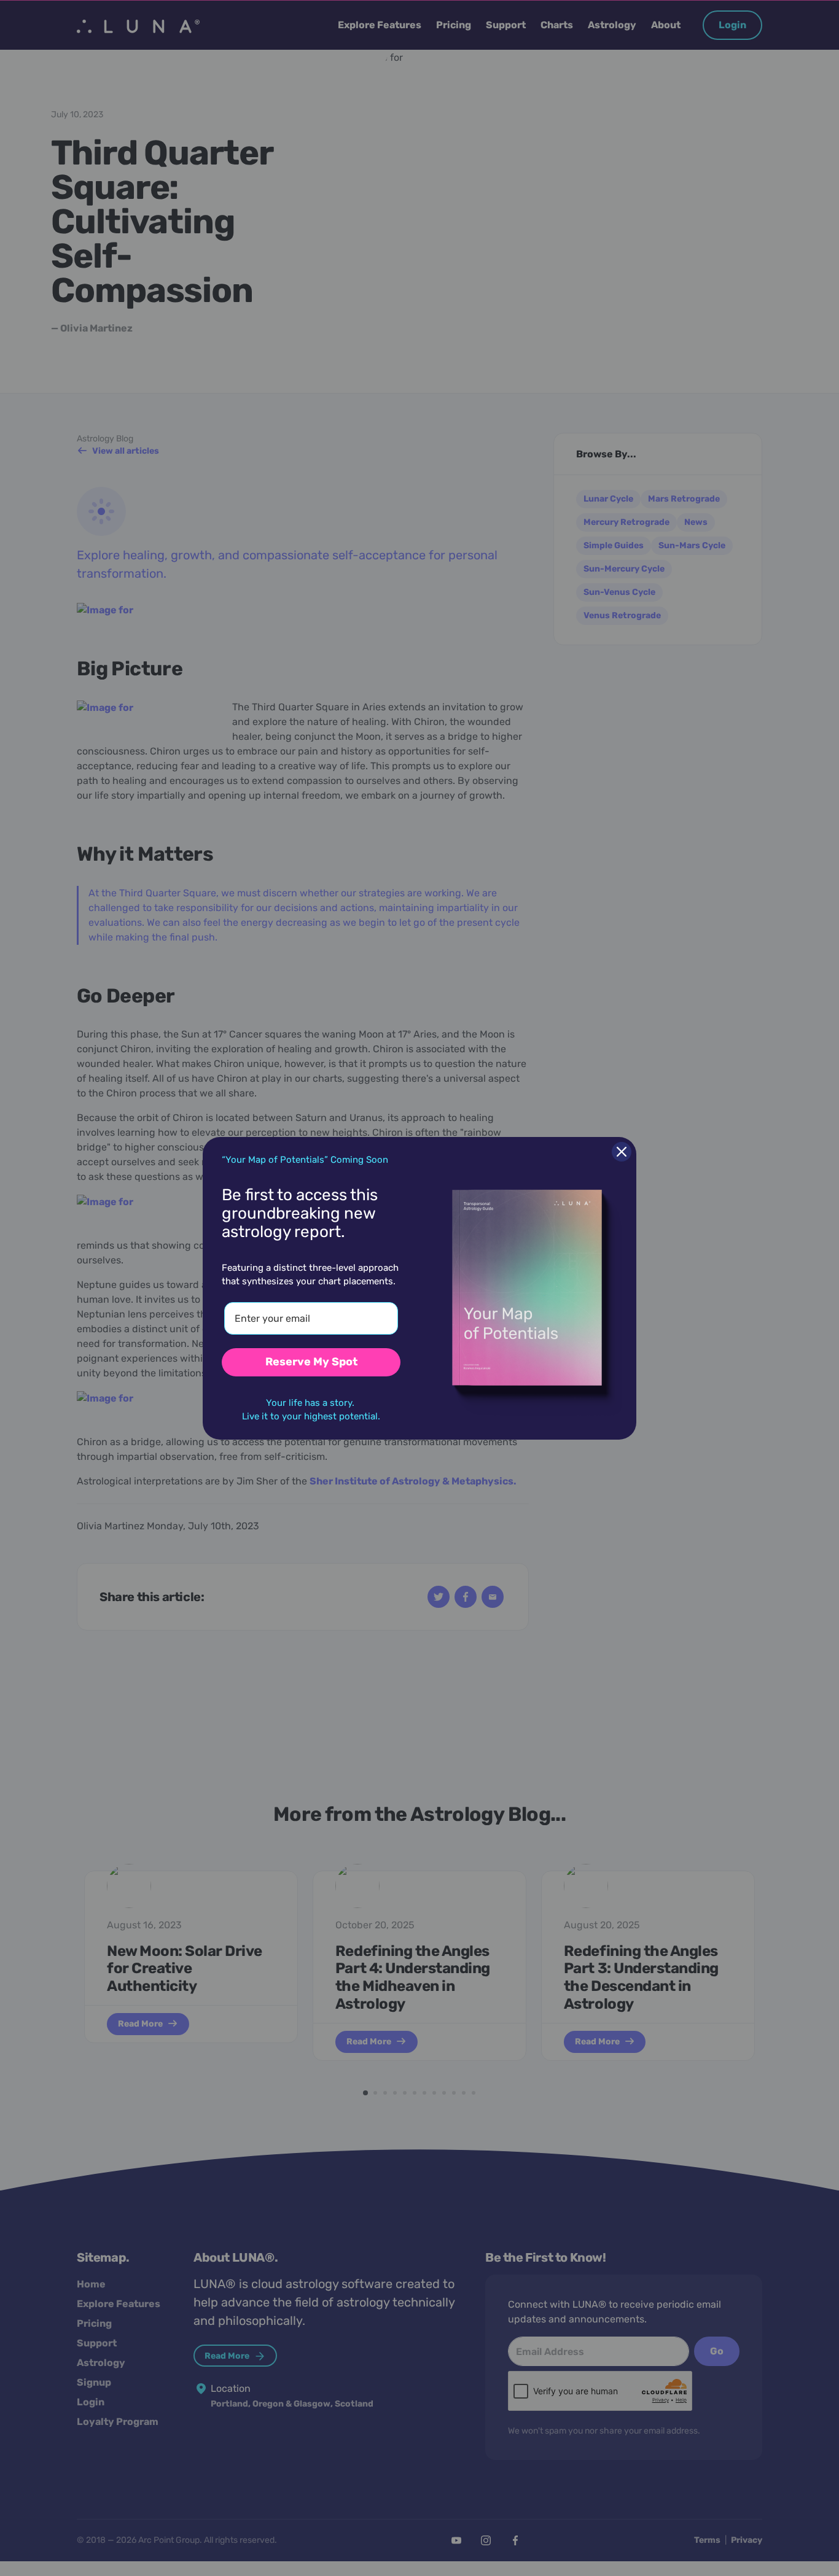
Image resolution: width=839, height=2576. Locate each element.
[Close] (622, 1152)
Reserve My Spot (311, 1362)
